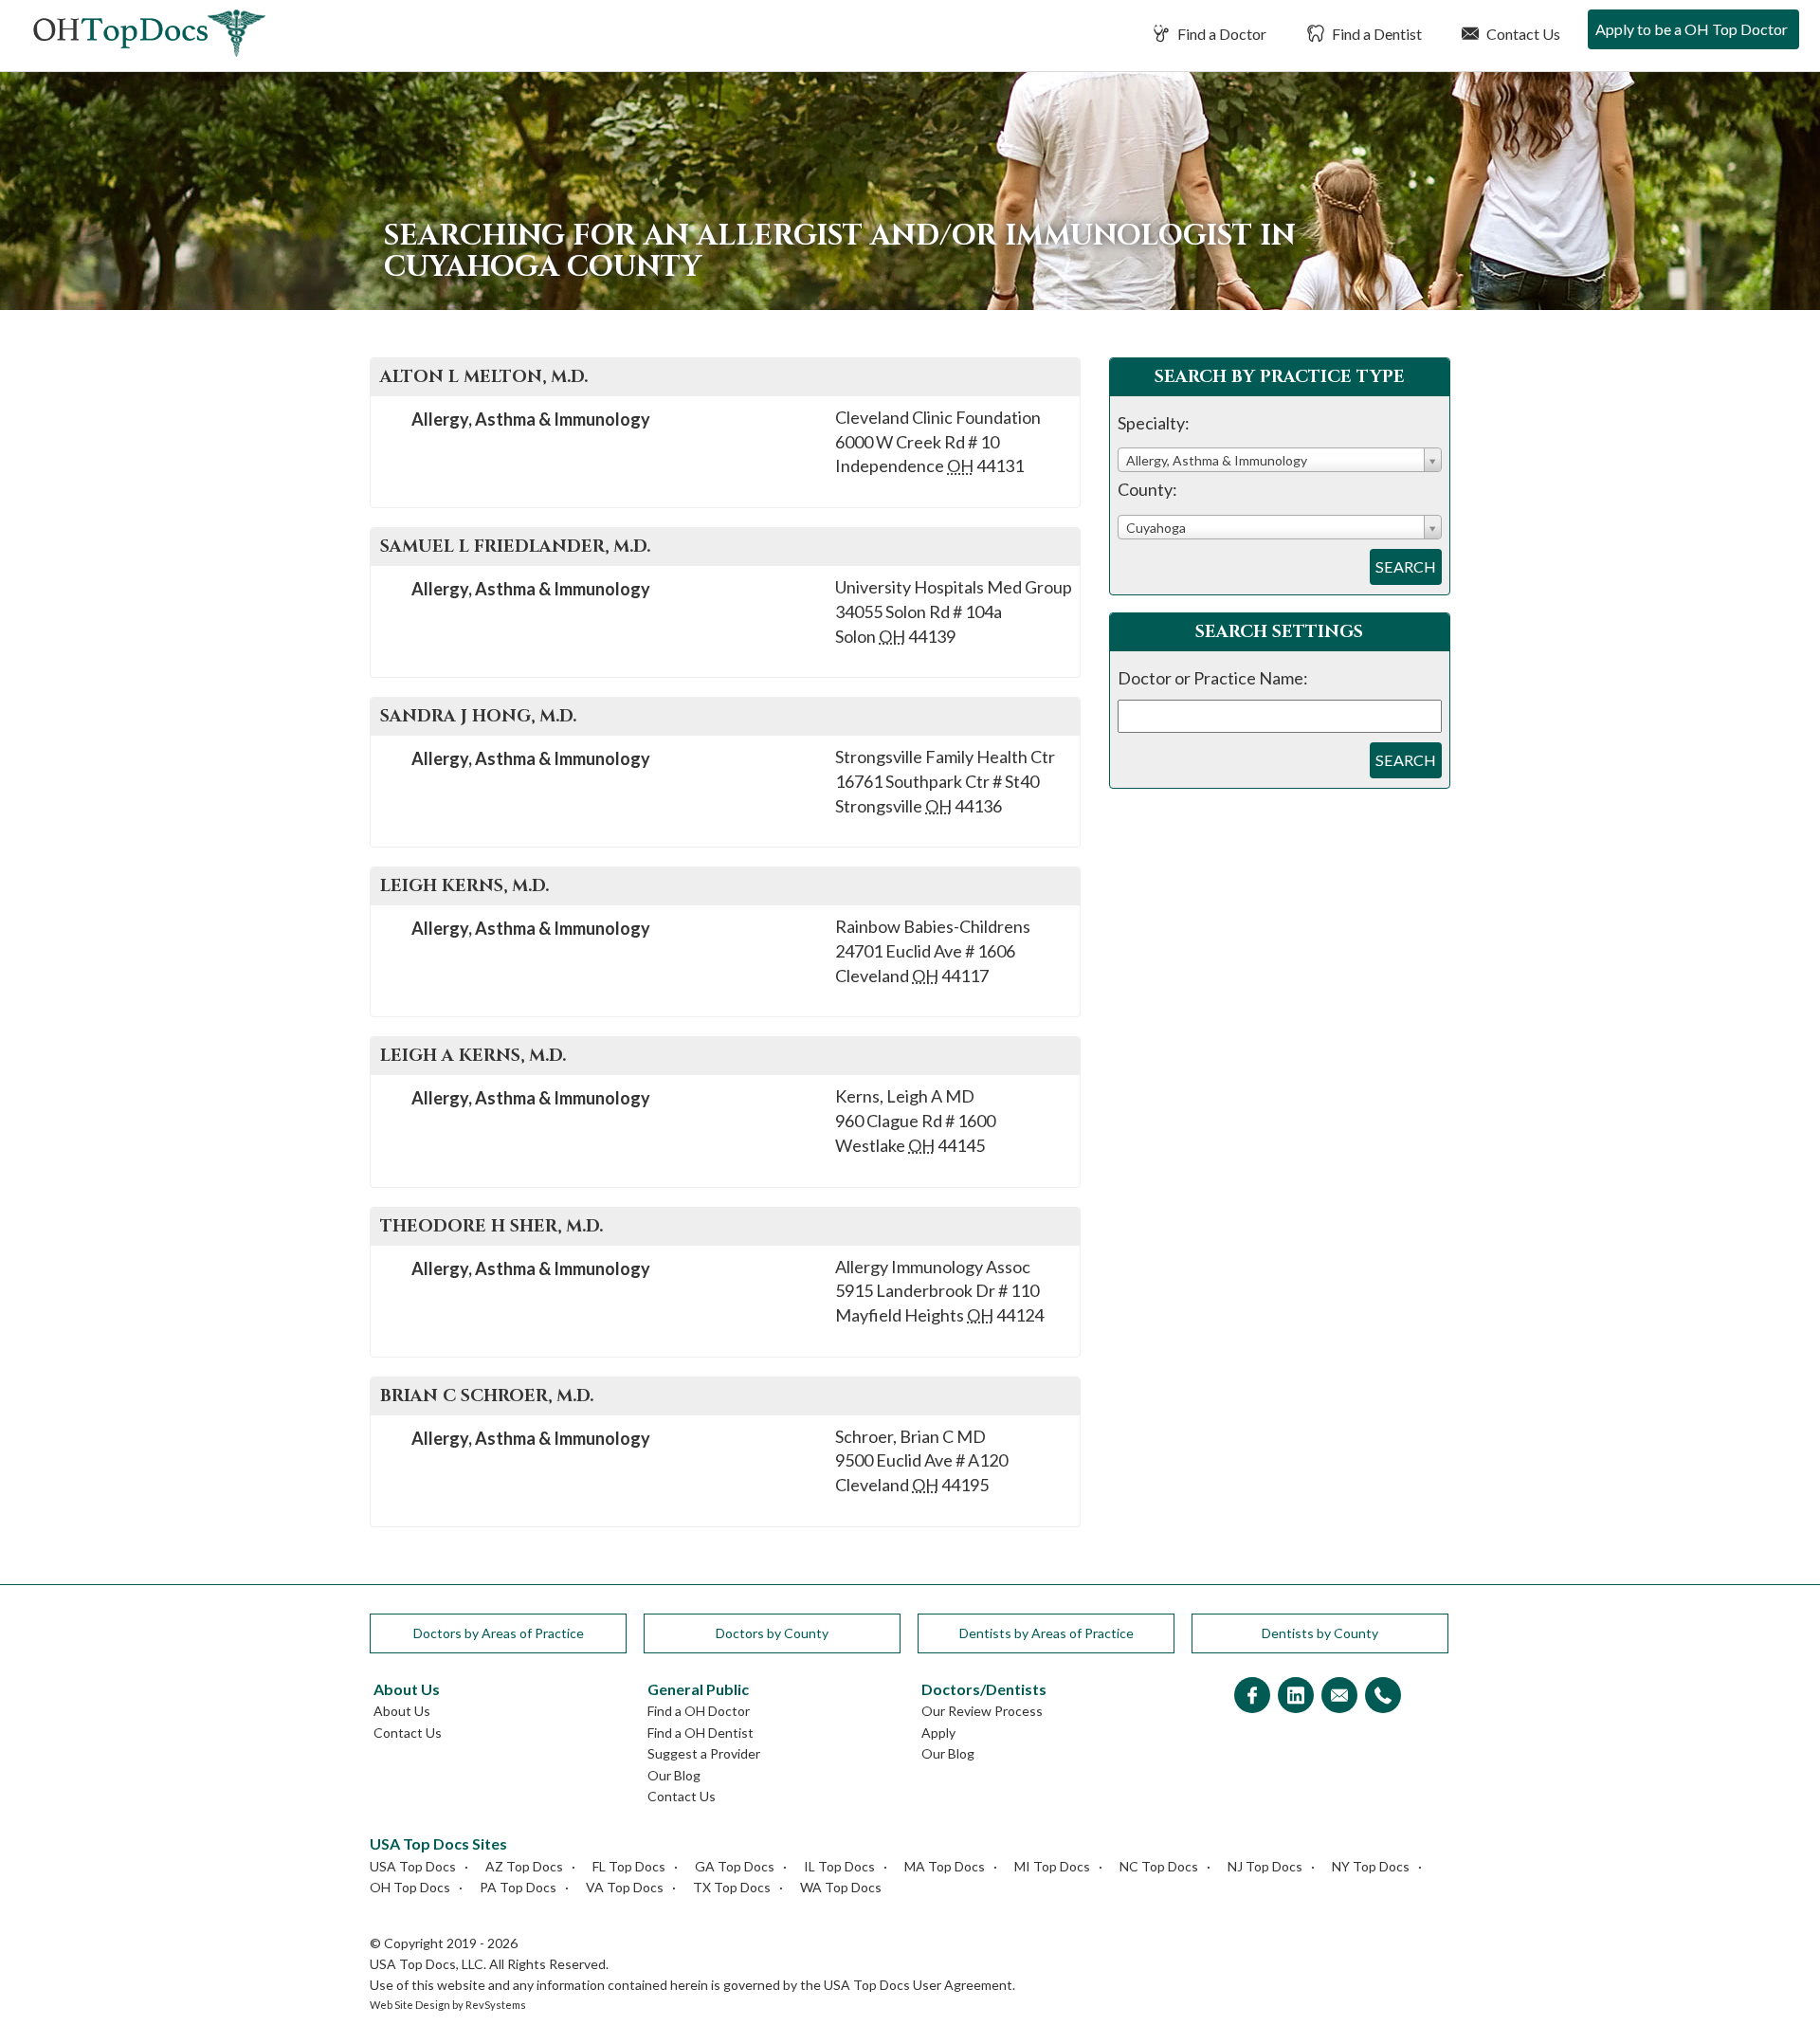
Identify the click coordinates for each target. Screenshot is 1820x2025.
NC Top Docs (1159, 1866)
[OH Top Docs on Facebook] (1252, 1697)
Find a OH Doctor (699, 1711)
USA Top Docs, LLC (427, 1964)
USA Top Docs (413, 1866)
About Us (402, 1711)
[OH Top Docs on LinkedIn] (1296, 1697)
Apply (938, 1733)
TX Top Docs (732, 1887)
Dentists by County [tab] (1320, 1633)
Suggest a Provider (704, 1753)
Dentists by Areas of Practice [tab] (1046, 1633)
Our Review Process (982, 1711)
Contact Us (1522, 34)
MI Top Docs (1052, 1866)
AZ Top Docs (524, 1866)
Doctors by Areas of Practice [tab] (499, 1633)
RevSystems (496, 2005)
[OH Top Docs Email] (1339, 1697)
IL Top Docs (839, 1866)
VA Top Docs (625, 1887)
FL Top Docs (629, 1866)
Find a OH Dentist (701, 1733)
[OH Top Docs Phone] (1383, 1697)
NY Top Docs (1371, 1866)
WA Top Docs (841, 1887)
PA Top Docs (518, 1887)
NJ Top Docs (1265, 1866)
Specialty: (1154, 423)
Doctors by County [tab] (772, 1633)
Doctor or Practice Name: (1213, 678)
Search (1406, 566)
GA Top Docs (735, 1866)
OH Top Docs (410, 1887)
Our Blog (674, 1775)
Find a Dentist (1375, 34)
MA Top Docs (945, 1866)
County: (1147, 489)
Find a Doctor (1220, 34)
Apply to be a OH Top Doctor (1692, 29)
